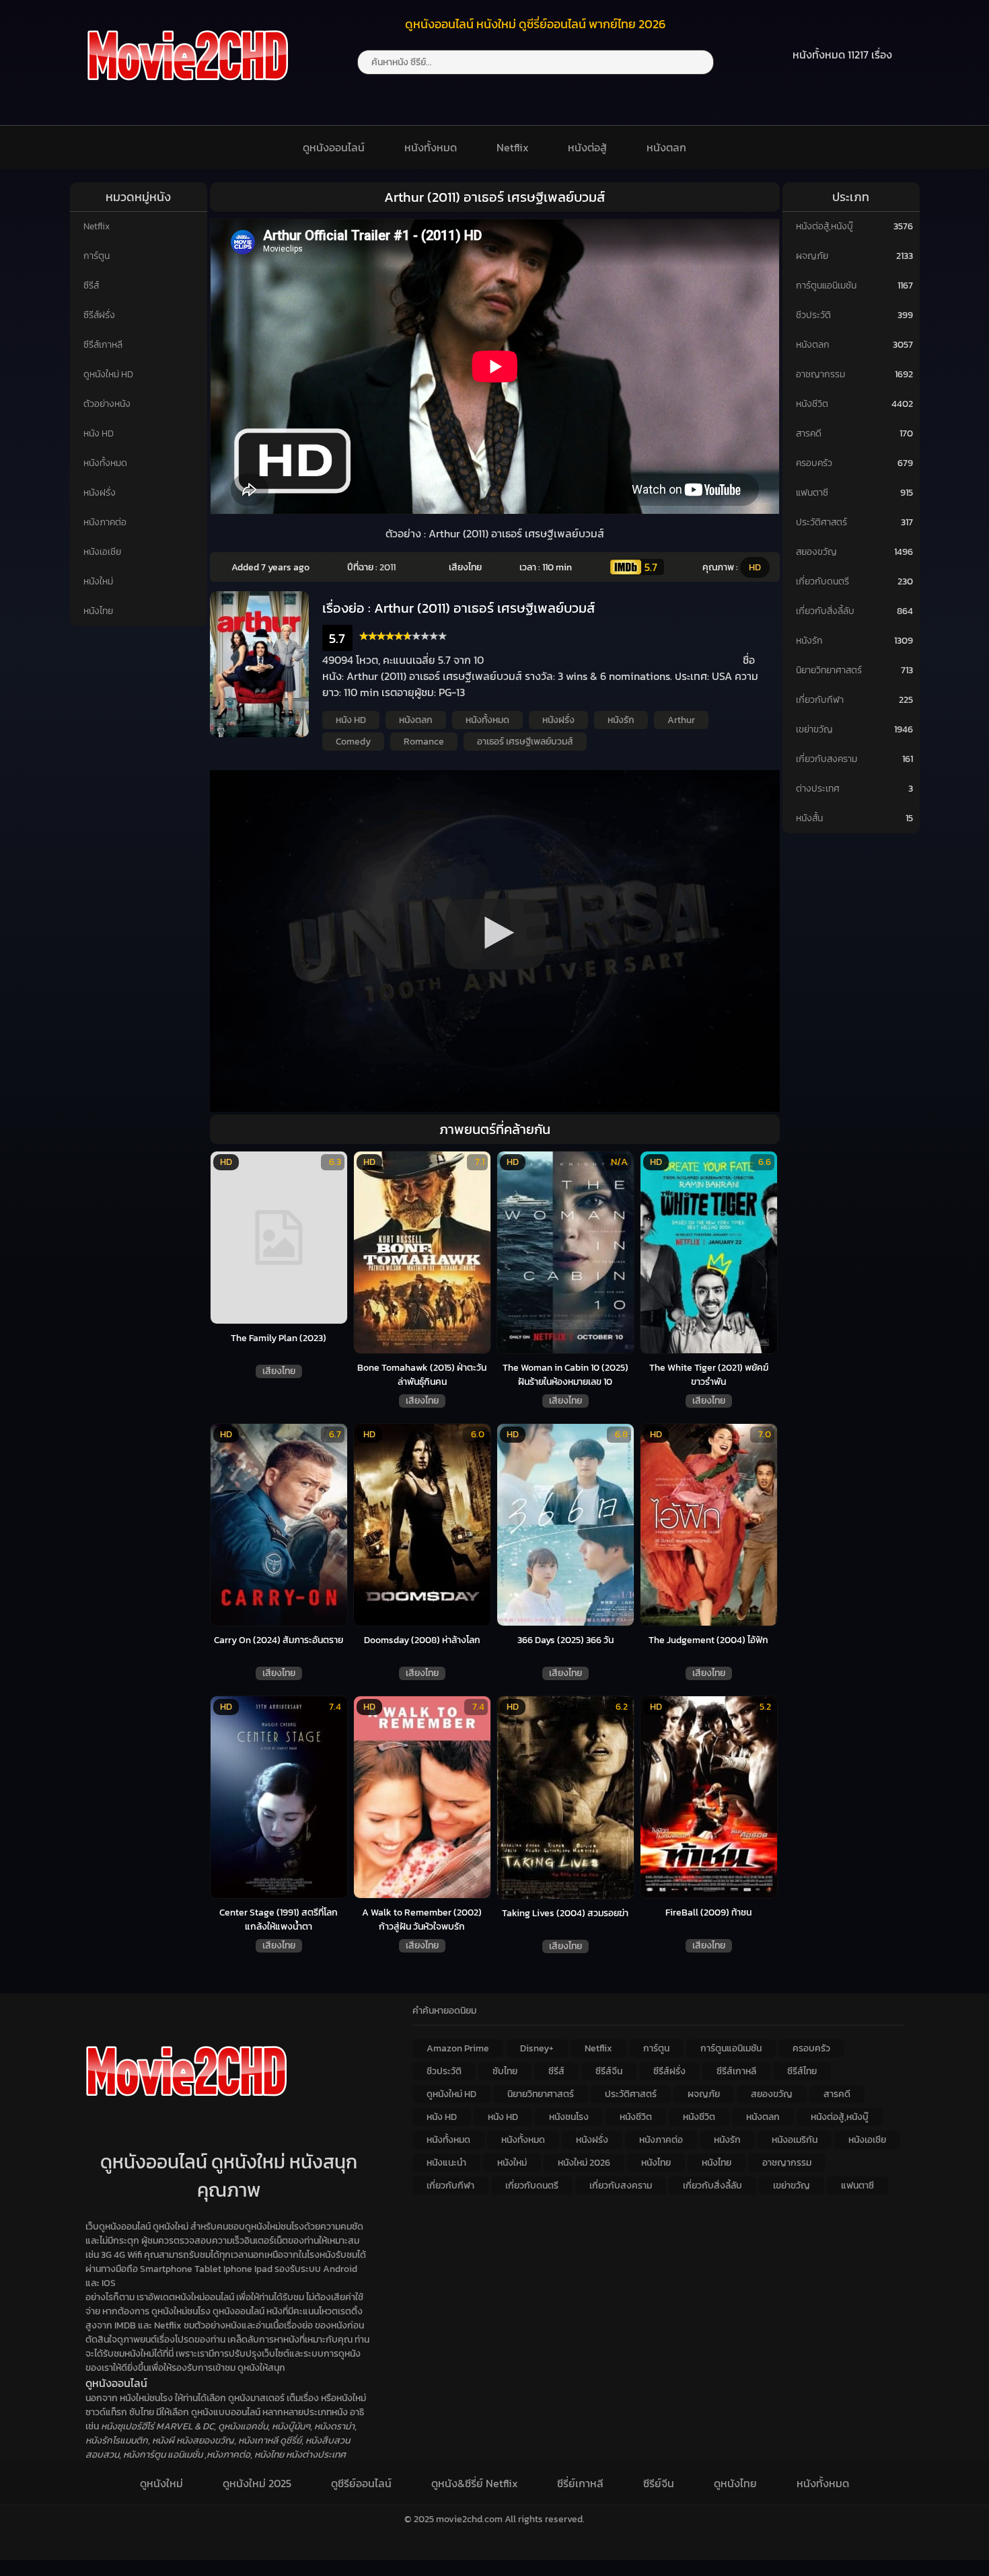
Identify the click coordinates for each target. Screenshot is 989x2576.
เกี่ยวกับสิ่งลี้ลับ (825, 611)
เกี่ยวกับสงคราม (827, 759)
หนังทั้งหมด (431, 147)
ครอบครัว (814, 463)
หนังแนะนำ (446, 2163)
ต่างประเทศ (818, 789)
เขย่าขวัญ (814, 729)
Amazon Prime (458, 2048)
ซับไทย (505, 2071)
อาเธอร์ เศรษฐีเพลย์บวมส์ (525, 742)
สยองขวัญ (816, 552)
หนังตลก (666, 147)
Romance (424, 742)
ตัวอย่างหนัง (107, 404)
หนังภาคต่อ (105, 522)
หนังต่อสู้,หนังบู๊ (825, 226)
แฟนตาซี (812, 493)
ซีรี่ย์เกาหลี (580, 2483)
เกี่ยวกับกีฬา (820, 700)
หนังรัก (621, 720)
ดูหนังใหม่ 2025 (257, 2483)
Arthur (681, 720)
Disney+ (537, 2048)
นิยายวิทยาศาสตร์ (829, 670)
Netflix (513, 147)
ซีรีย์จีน (659, 2483)
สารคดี (809, 433)
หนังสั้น (809, 818)
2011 (388, 567)
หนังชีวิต (812, 404)
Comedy (353, 742)
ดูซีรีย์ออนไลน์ (361, 2483)
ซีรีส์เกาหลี (103, 345)
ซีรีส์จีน (609, 2071)
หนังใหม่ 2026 (584, 2163)
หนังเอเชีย (102, 552)
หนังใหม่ (98, 581)
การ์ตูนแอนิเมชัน (826, 286)
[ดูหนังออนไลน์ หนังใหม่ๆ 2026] (188, 89)
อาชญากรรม (820, 374)
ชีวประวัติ (813, 315)
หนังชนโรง (569, 2117)
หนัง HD (99, 433)
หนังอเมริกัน (795, 2140)
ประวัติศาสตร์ (821, 522)
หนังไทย (98, 611)
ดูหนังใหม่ (161, 2483)
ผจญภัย (812, 256)
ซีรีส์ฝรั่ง (99, 315)
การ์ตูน (97, 256)
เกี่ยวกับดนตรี (822, 581)
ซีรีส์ (91, 286)
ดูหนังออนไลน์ (334, 147)
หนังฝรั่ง (100, 493)
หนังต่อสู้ (587, 147)
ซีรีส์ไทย (802, 2071)
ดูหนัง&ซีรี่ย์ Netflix (475, 2483)
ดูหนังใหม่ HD (108, 374)
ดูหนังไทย (735, 2483)
